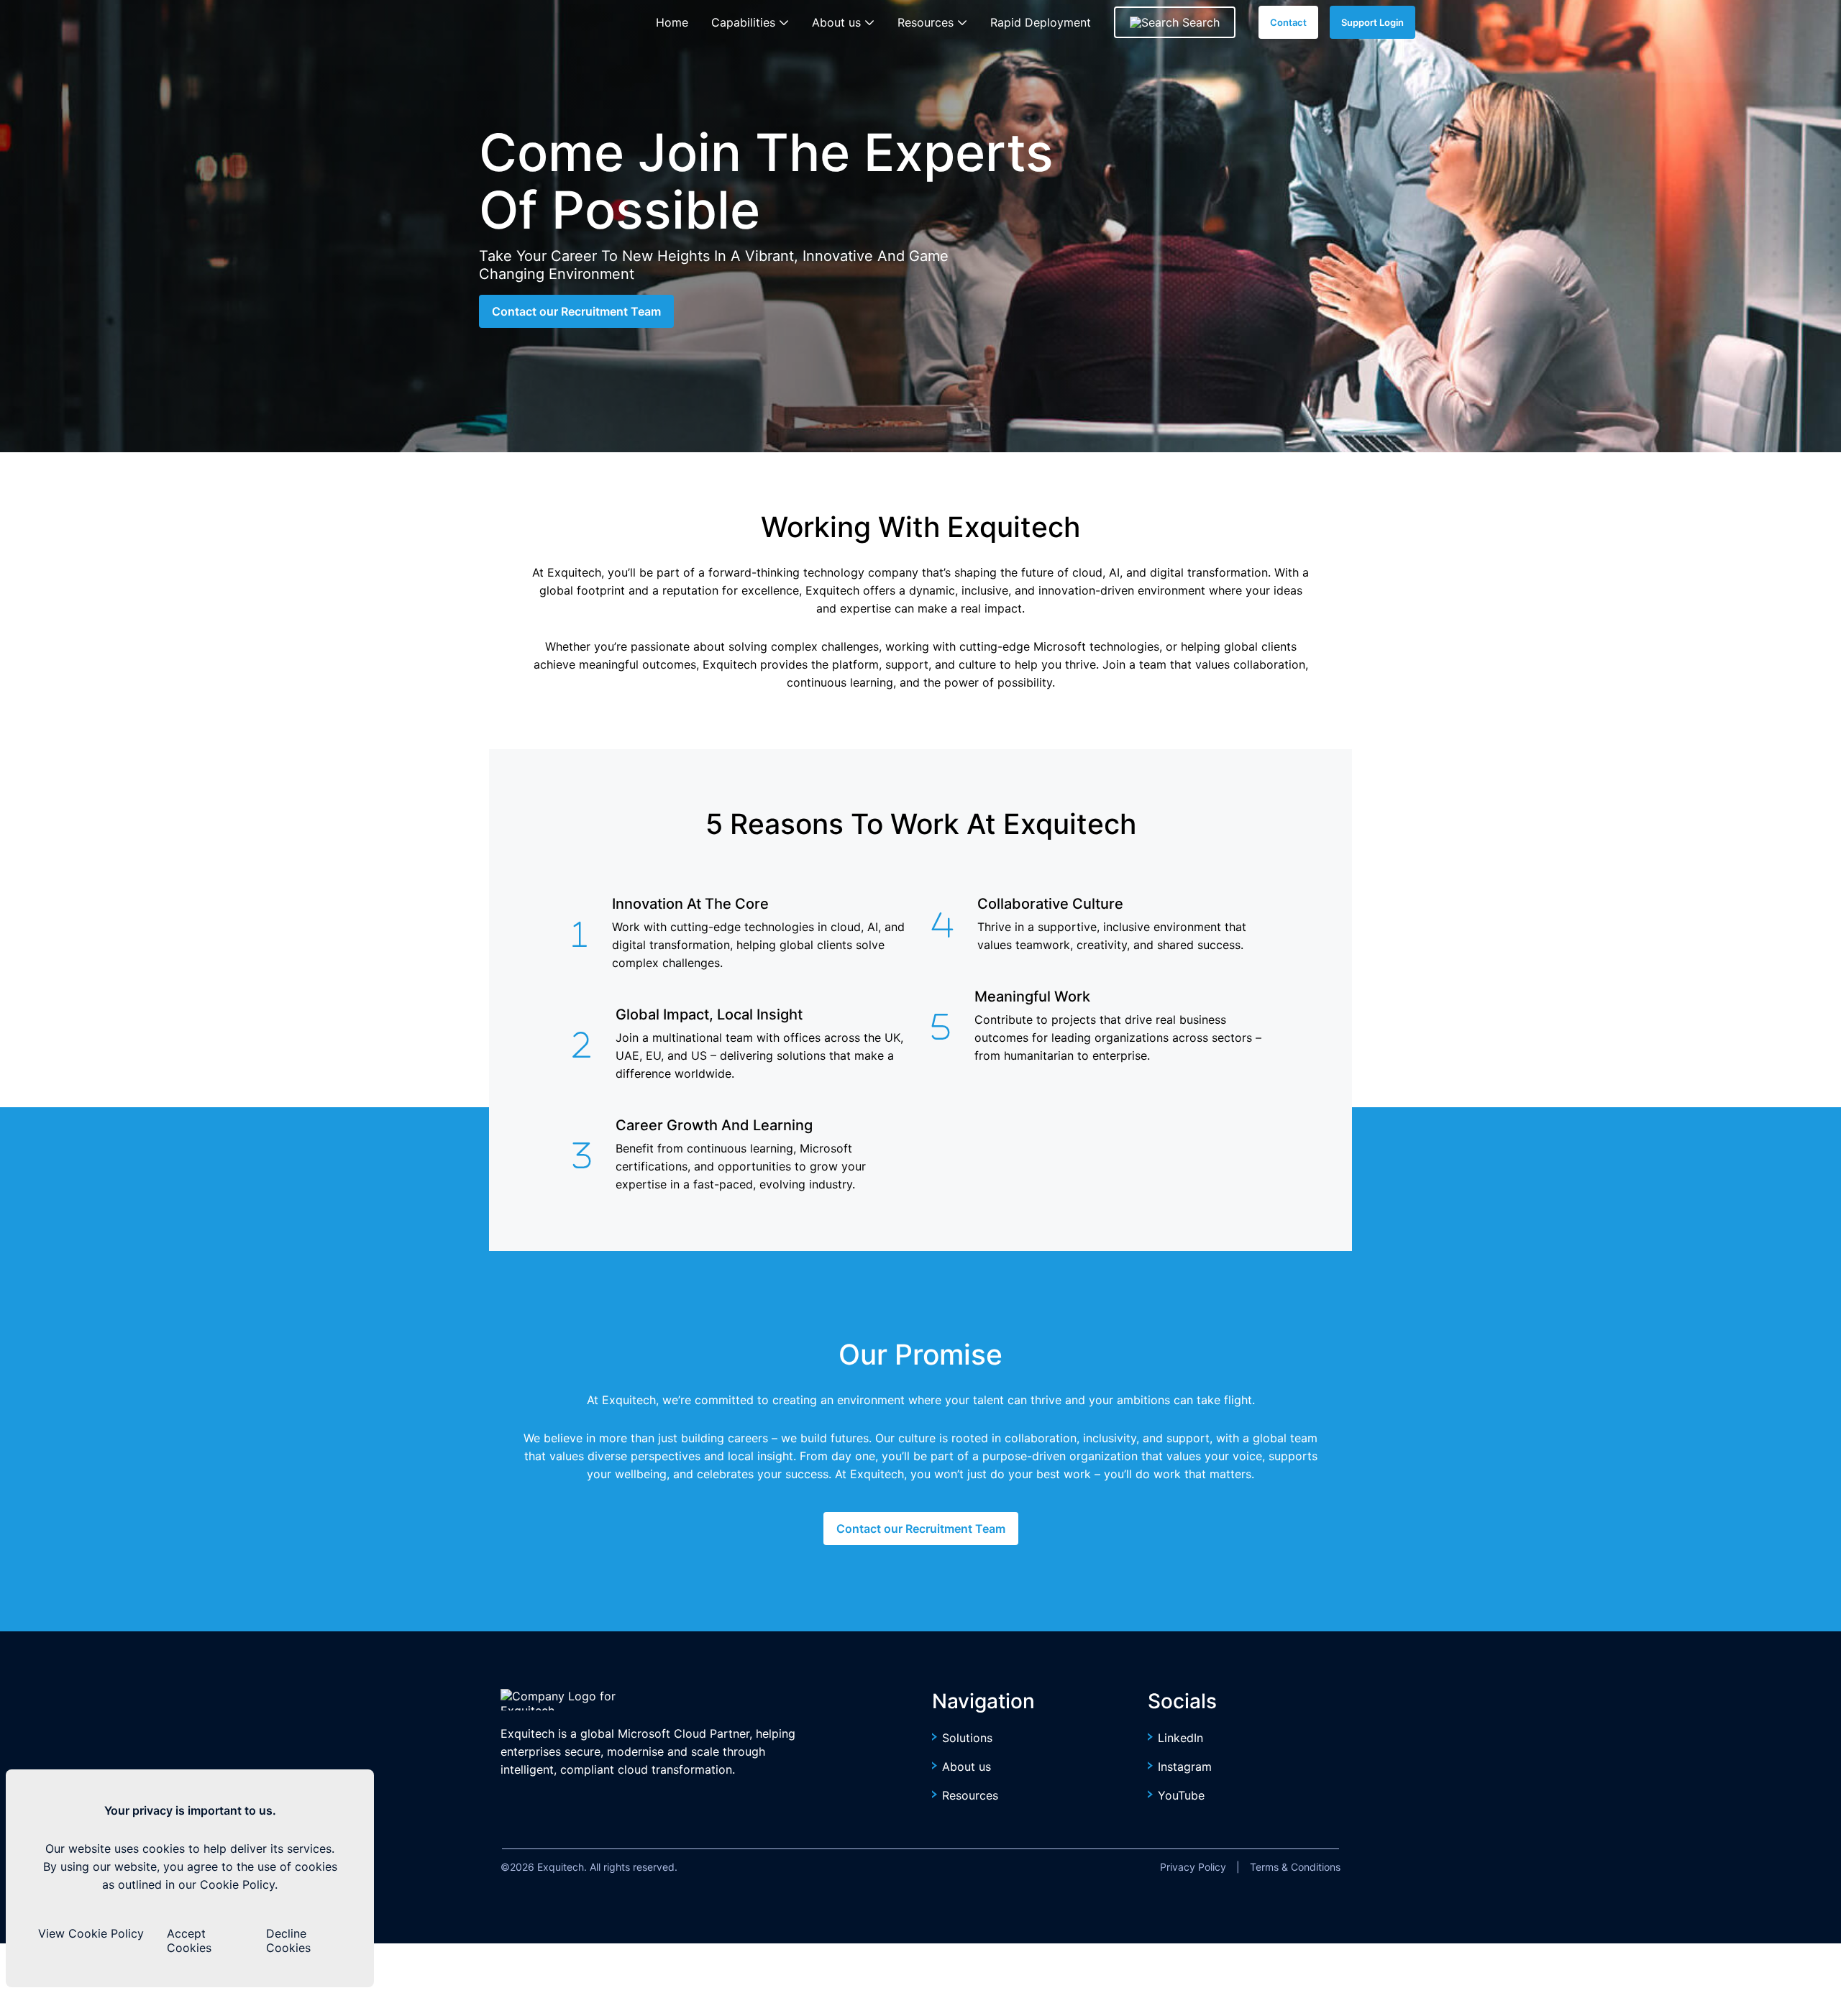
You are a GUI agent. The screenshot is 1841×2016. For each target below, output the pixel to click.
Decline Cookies (288, 1941)
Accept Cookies (189, 1941)
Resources (970, 1795)
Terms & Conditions (1295, 1867)
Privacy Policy (1193, 1867)
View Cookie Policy (91, 1933)
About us (967, 1767)
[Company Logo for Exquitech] (578, 1700)
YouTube (1181, 1795)
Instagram (1185, 1767)
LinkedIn (1180, 1738)
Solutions (967, 1738)
